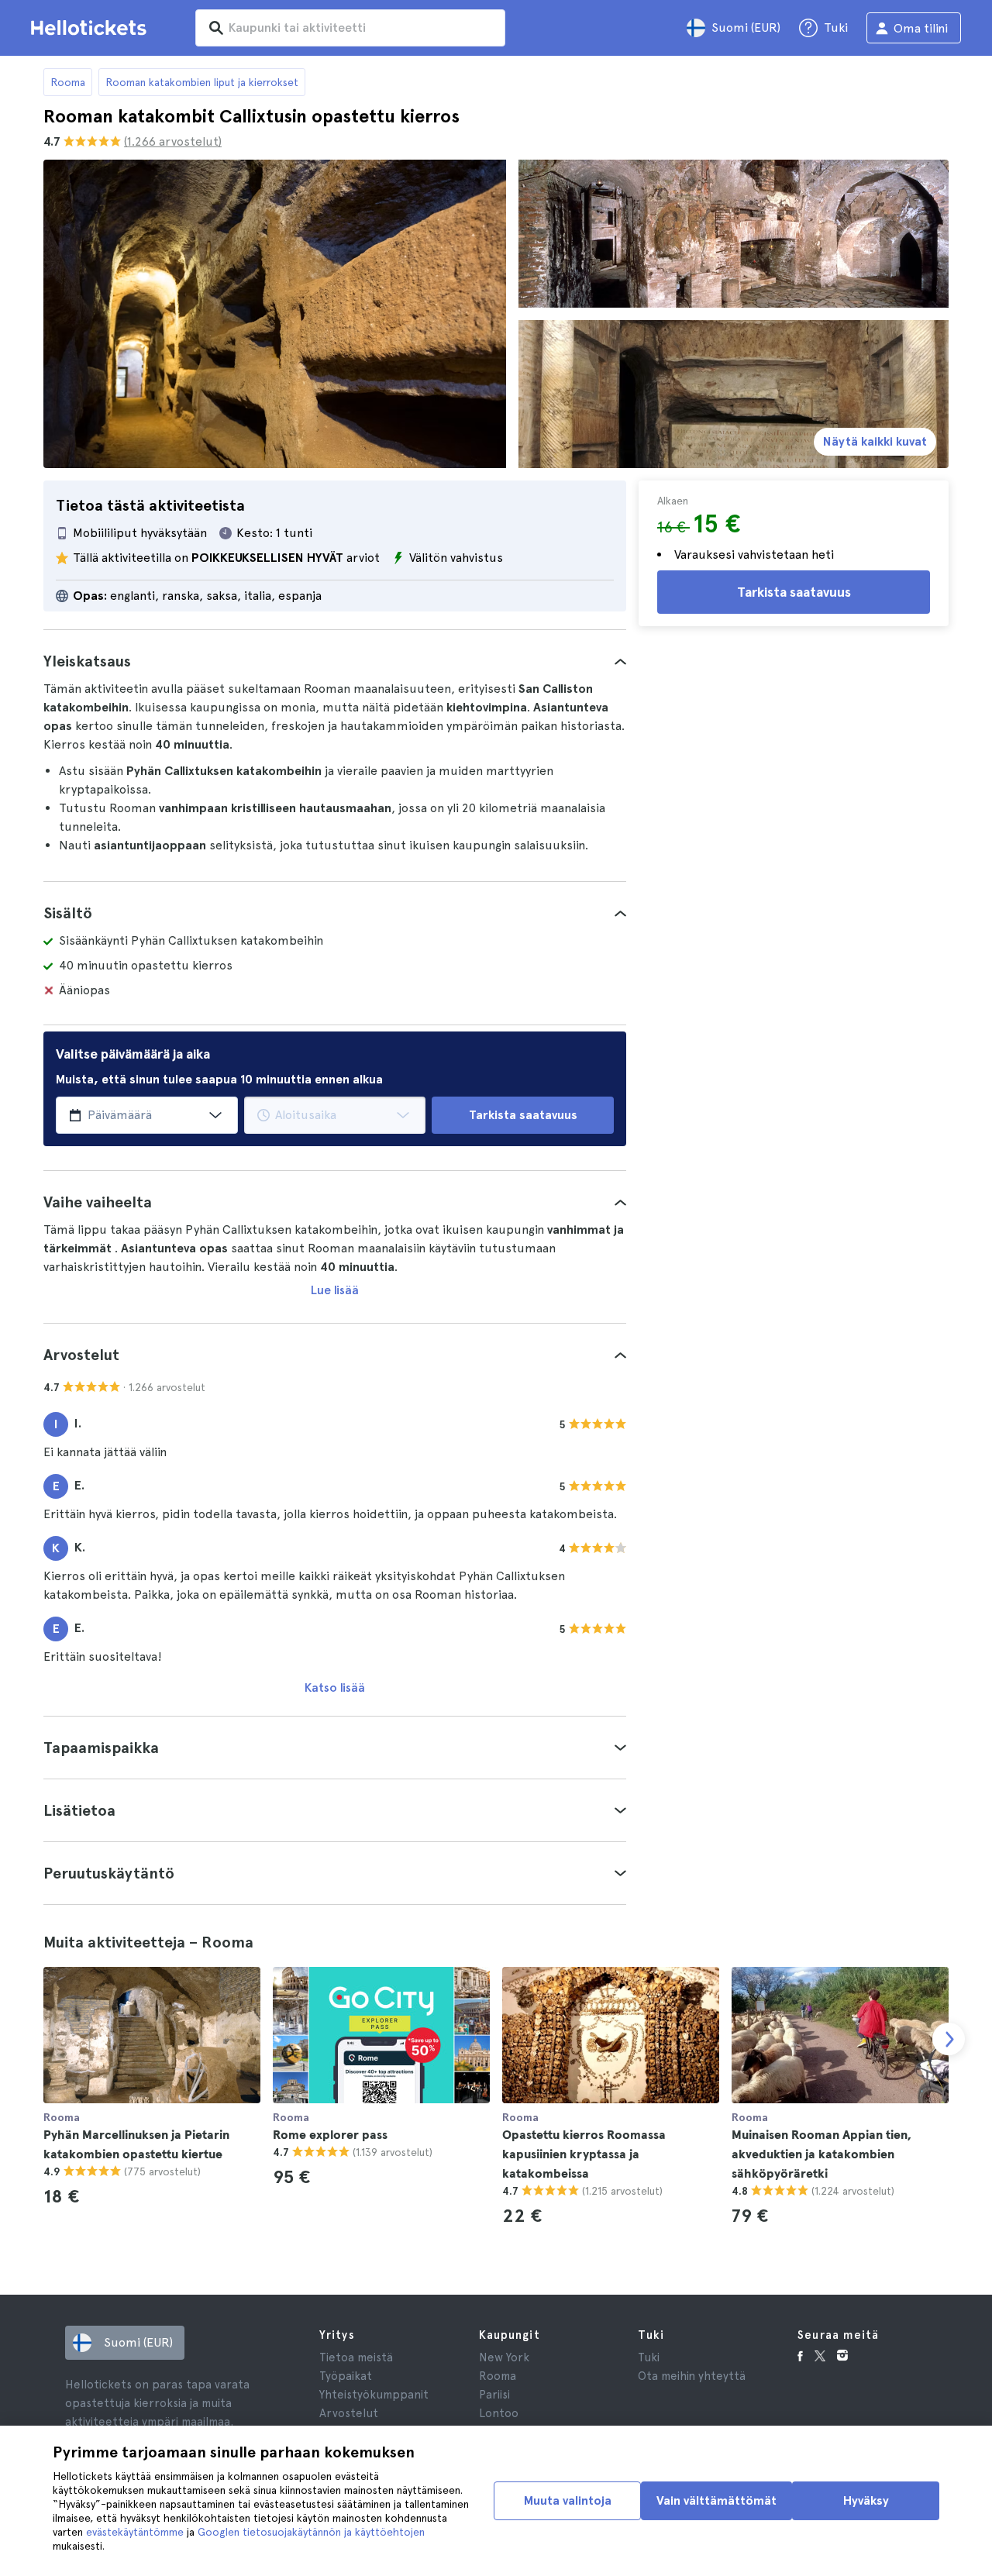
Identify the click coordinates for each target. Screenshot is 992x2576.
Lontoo (499, 2413)
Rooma (68, 82)
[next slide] (949, 2039)
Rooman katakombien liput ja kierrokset (202, 82)
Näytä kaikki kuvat (875, 441)
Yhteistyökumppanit (374, 2395)
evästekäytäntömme (135, 2532)
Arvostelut (349, 2413)
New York (504, 2357)
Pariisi (494, 2395)
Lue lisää (335, 1290)
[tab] (335, 661)
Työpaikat (346, 2376)
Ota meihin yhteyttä (692, 2376)
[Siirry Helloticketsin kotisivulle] (91, 28)
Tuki (649, 2357)
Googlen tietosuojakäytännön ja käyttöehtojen (311, 2532)
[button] (335, 661)
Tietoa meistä (356, 2357)
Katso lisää (335, 1687)
